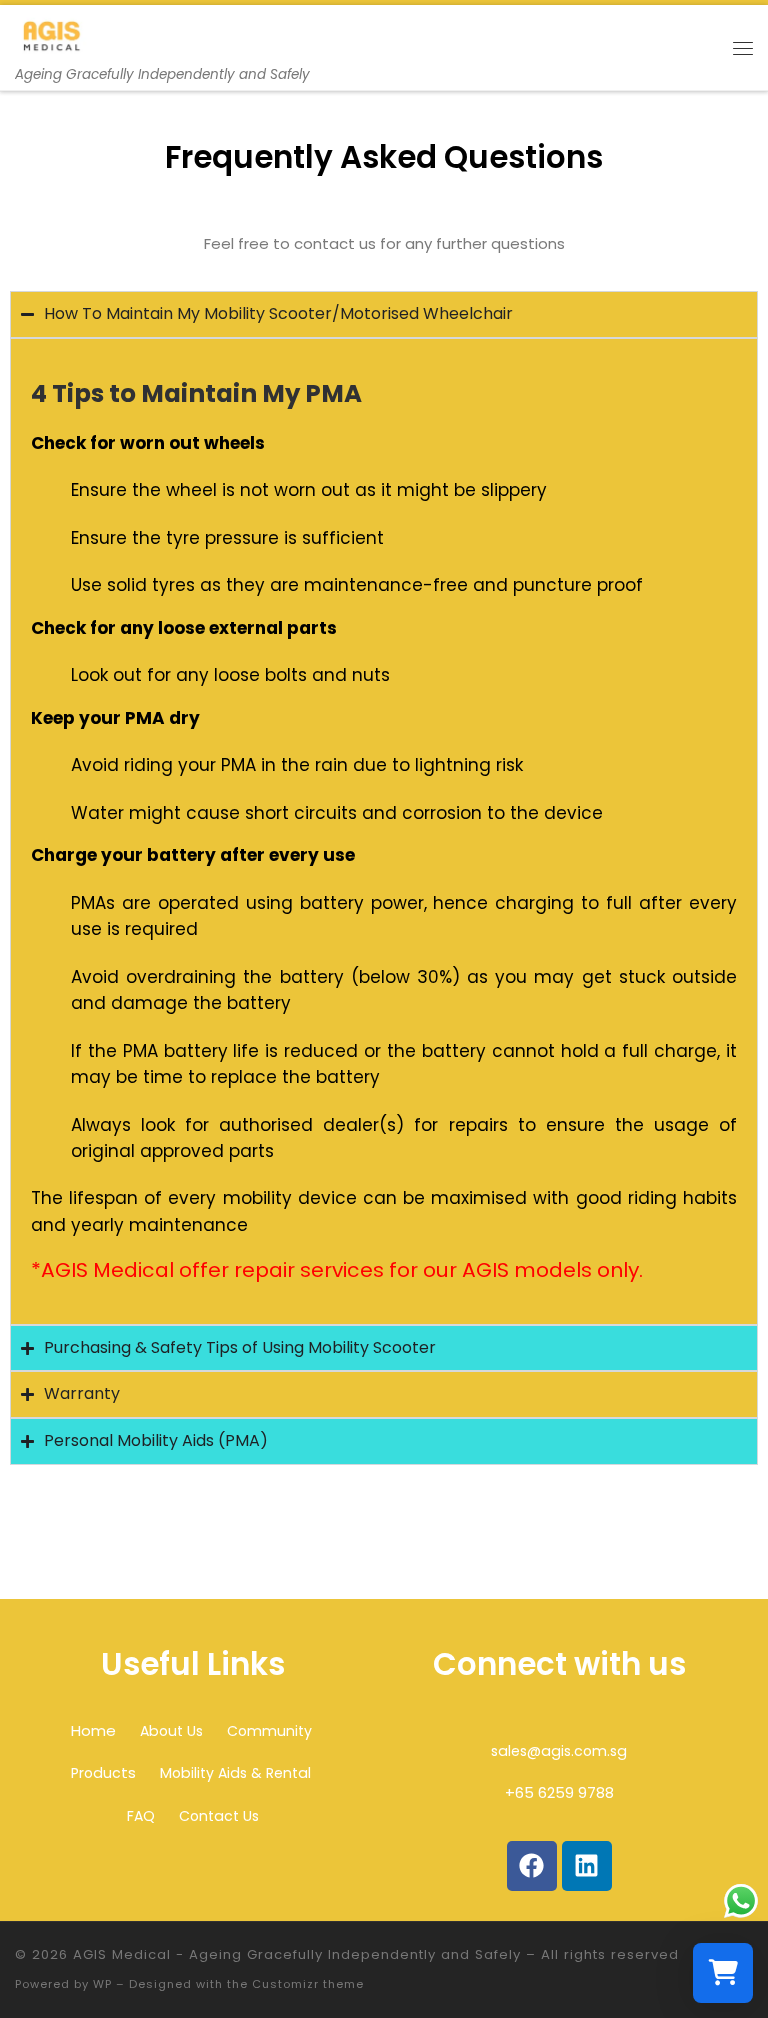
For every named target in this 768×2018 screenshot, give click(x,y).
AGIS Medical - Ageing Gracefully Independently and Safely (297, 1954)
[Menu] (743, 48)
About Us (171, 1731)
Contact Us (219, 1816)
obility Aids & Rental (241, 1773)
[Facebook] (532, 1866)
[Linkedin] (587, 1866)
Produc (96, 1773)
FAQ (141, 1816)
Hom (88, 1730)
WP (102, 1984)
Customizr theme (308, 1984)
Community (269, 1731)
